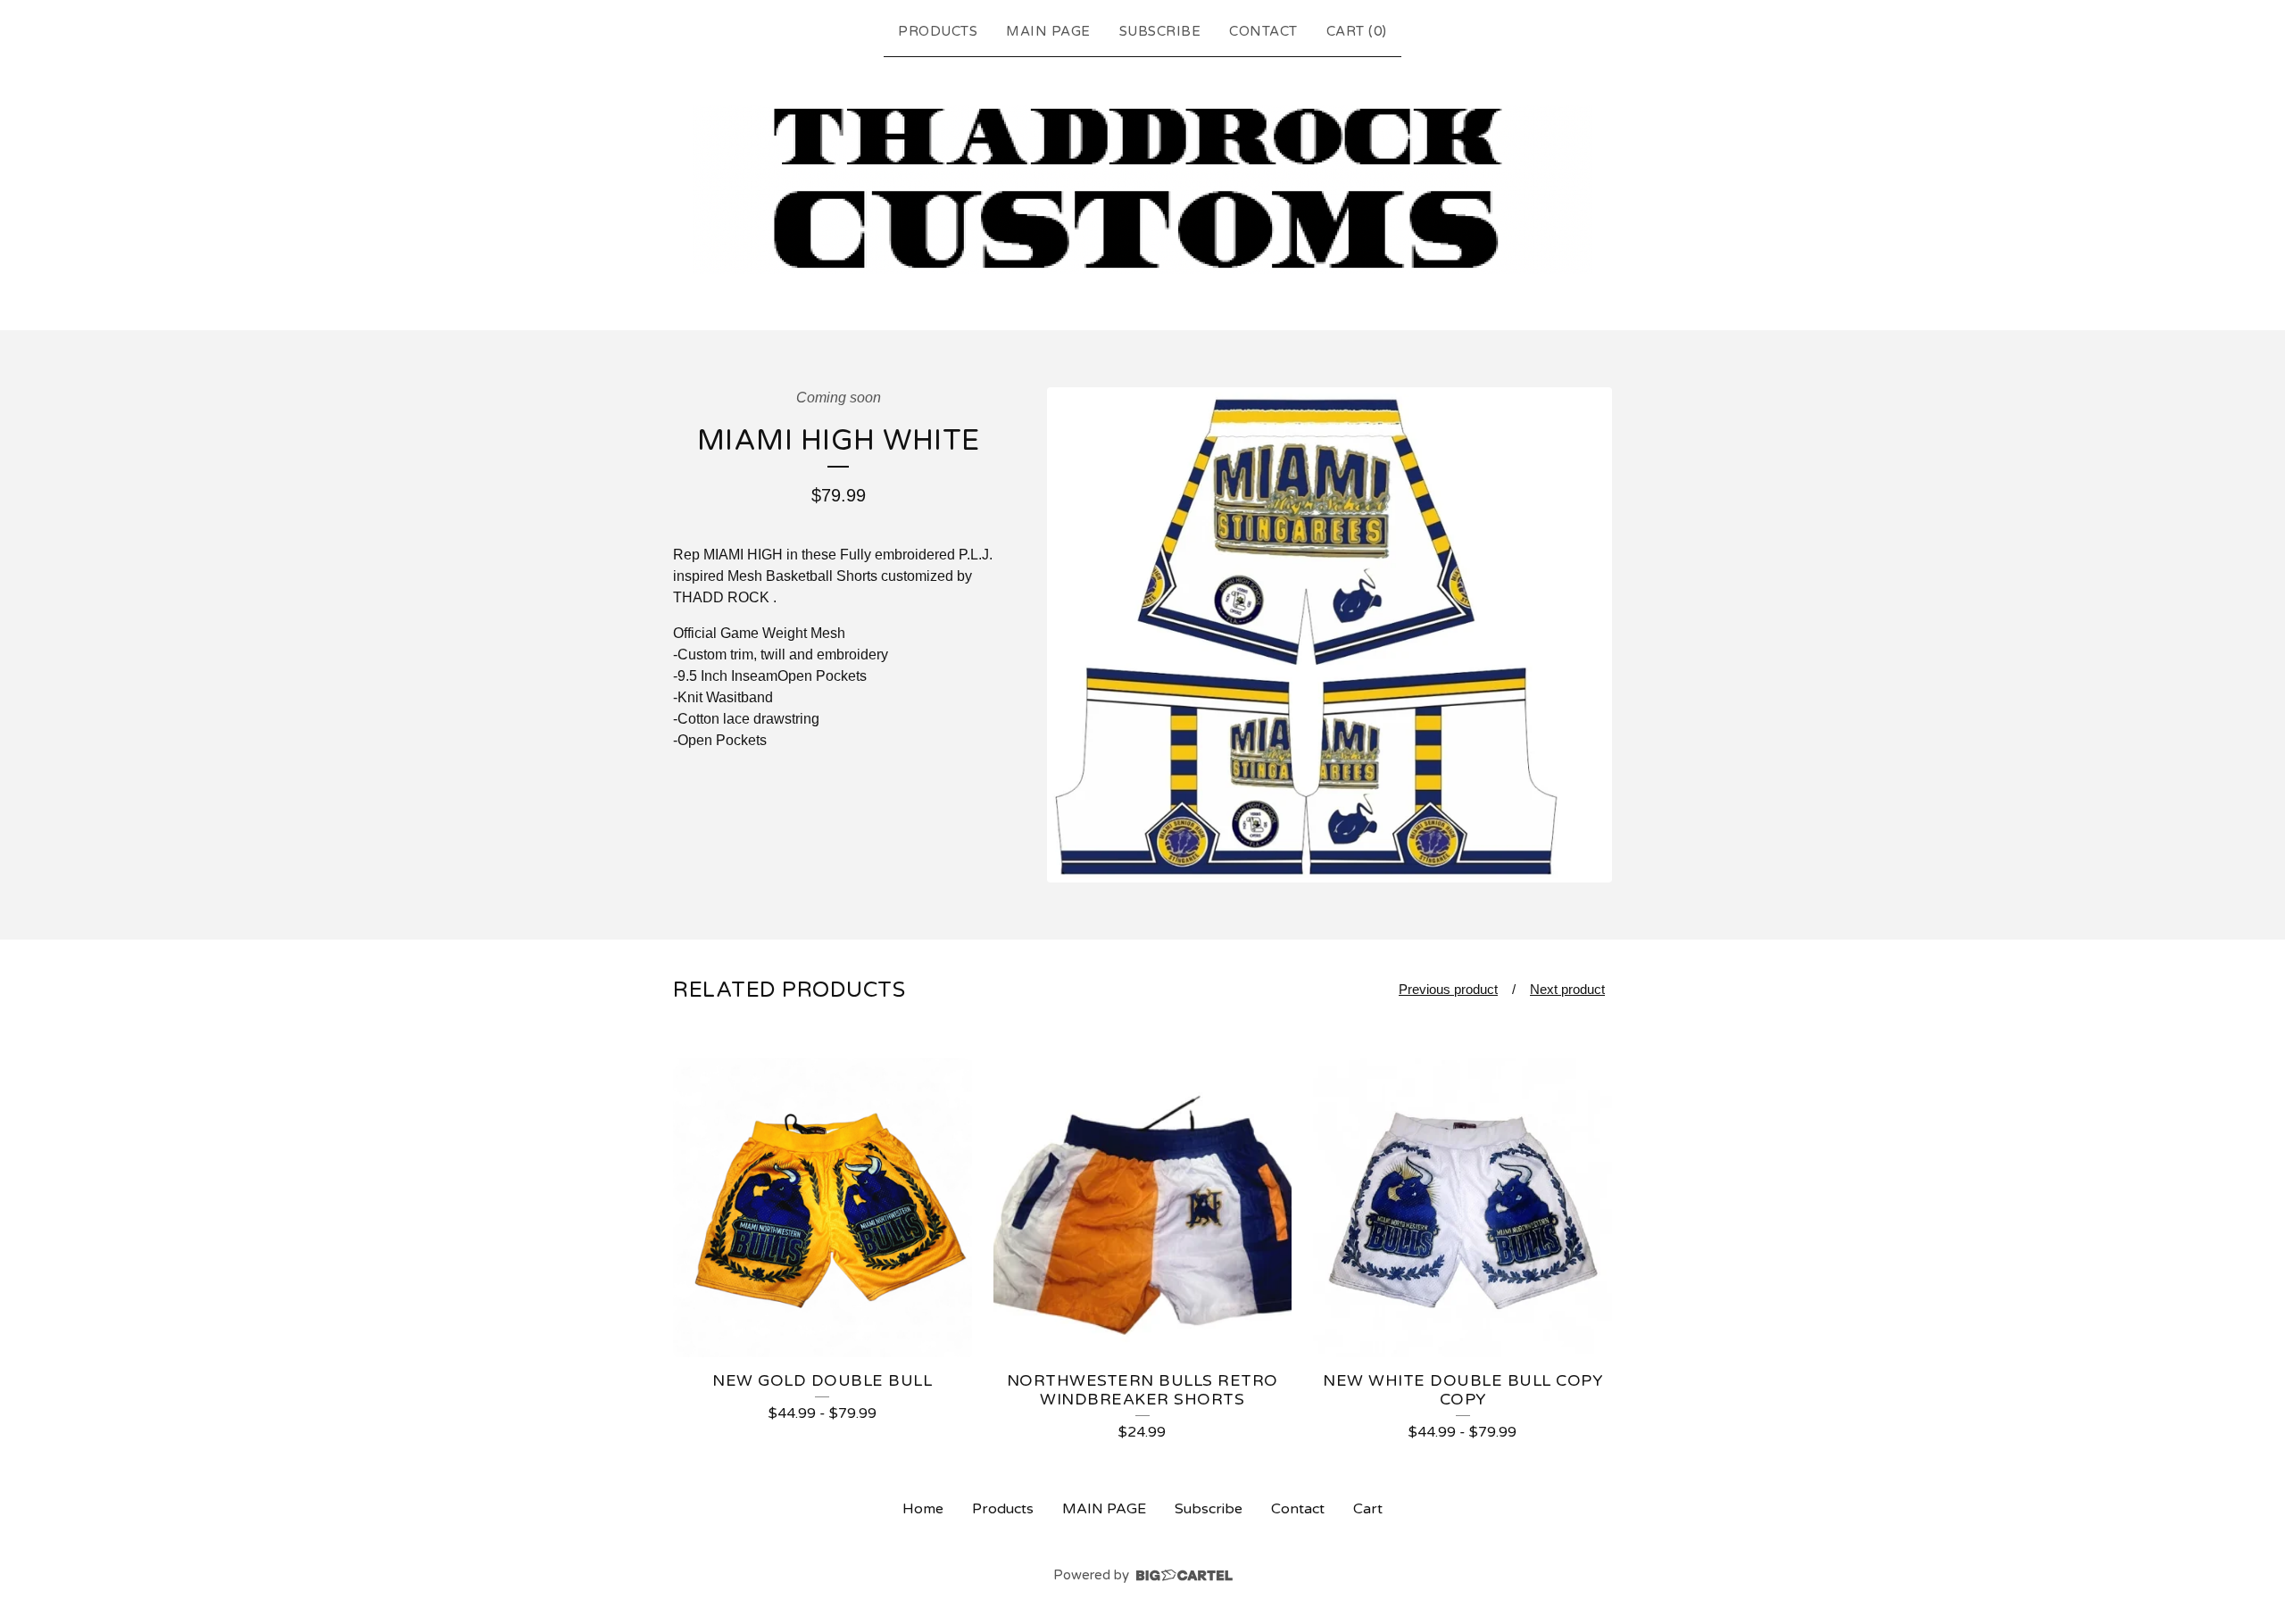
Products (938, 31)
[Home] (1142, 190)
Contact (1263, 31)
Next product (1567, 989)
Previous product (1448, 989)
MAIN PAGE (1048, 31)
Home (923, 1509)
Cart (1368, 1509)
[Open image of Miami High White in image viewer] (1329, 635)
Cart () (1357, 31)
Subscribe (1160, 31)
